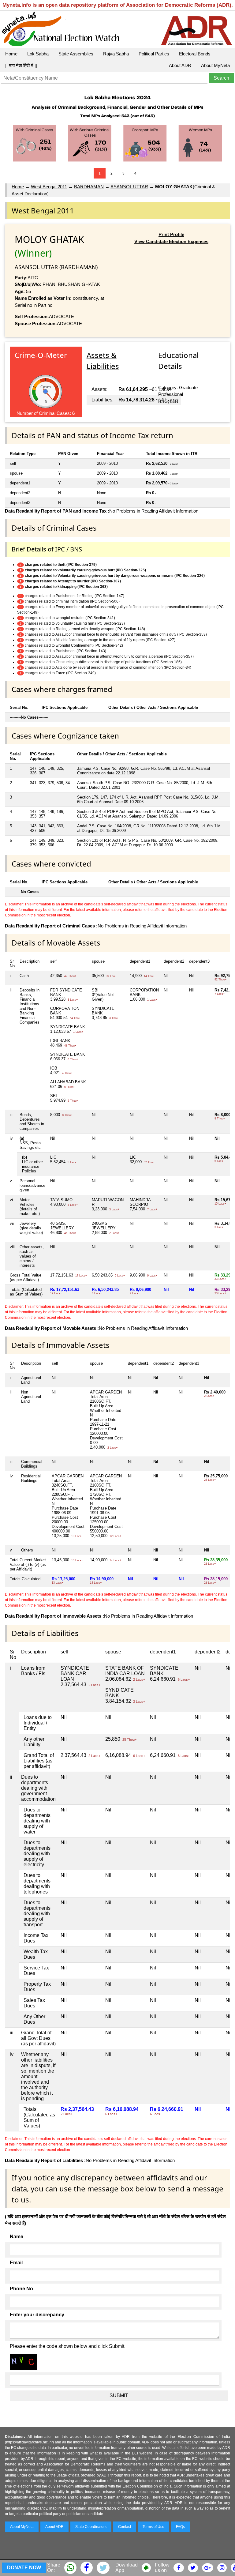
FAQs (180, 2527)
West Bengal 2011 (49, 187)
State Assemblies (76, 54)
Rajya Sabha (116, 54)
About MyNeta (215, 65)
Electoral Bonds (195, 54)
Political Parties (154, 54)
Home (11, 54)
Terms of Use (153, 2527)
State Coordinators (91, 2527)
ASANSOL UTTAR (129, 187)
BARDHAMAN (89, 187)
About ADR (180, 65)
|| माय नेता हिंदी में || (21, 65)
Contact (125, 2527)
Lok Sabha (38, 54)
